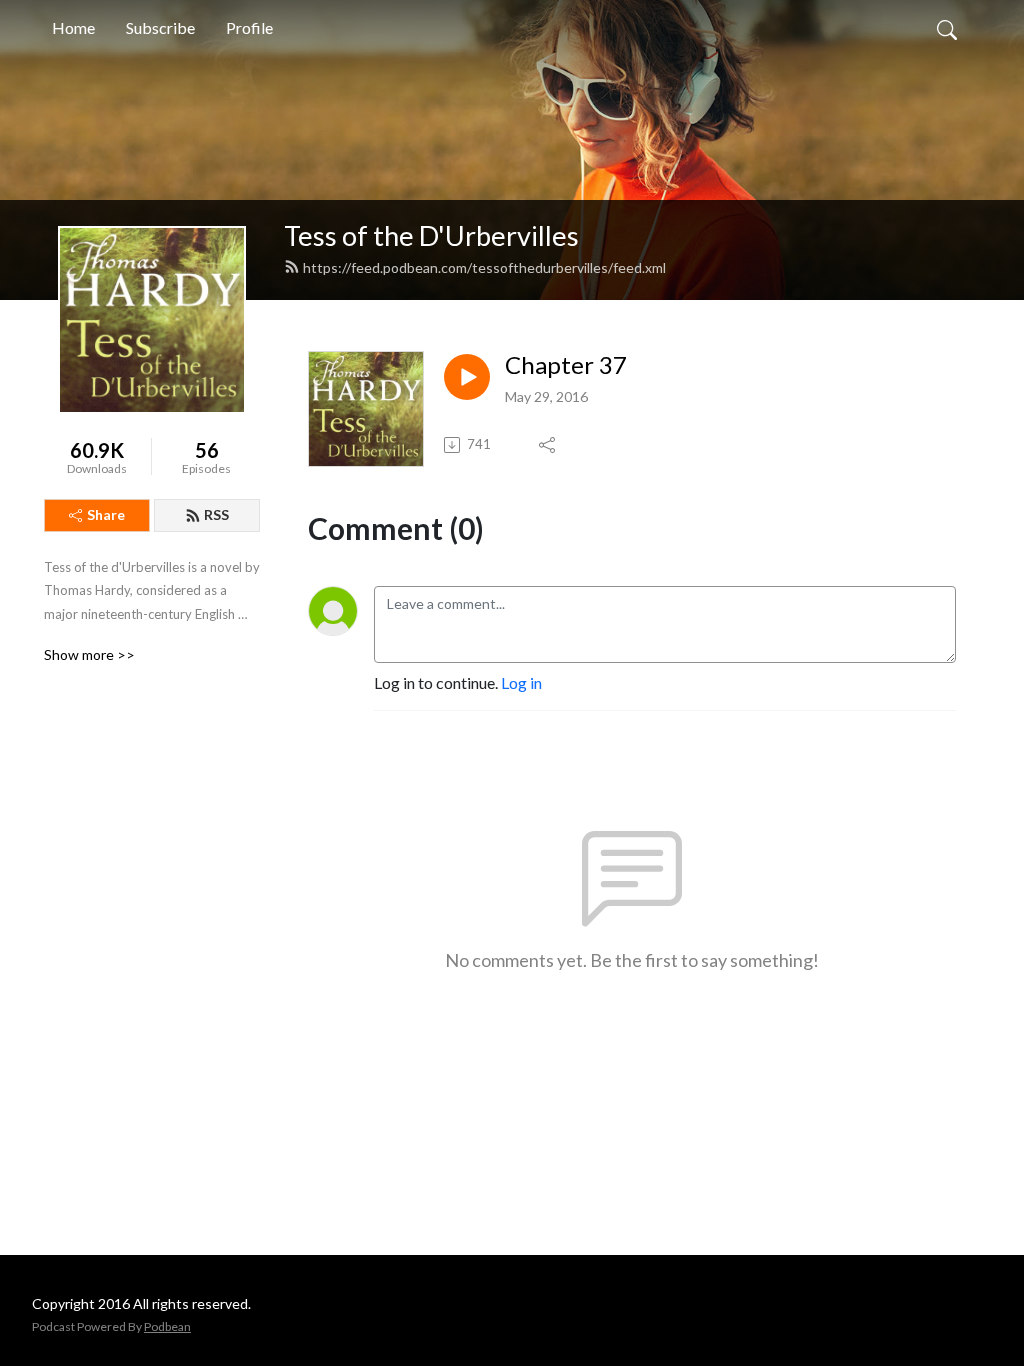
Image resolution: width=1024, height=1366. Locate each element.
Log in (521, 682)
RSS (216, 514)
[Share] (548, 445)
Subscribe (160, 27)
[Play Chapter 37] (467, 377)
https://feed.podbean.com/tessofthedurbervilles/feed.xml (484, 267)
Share (106, 514)
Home (73, 27)
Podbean (167, 1326)
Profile (249, 27)
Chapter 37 (566, 365)
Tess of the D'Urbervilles (431, 235)
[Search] (947, 28)
